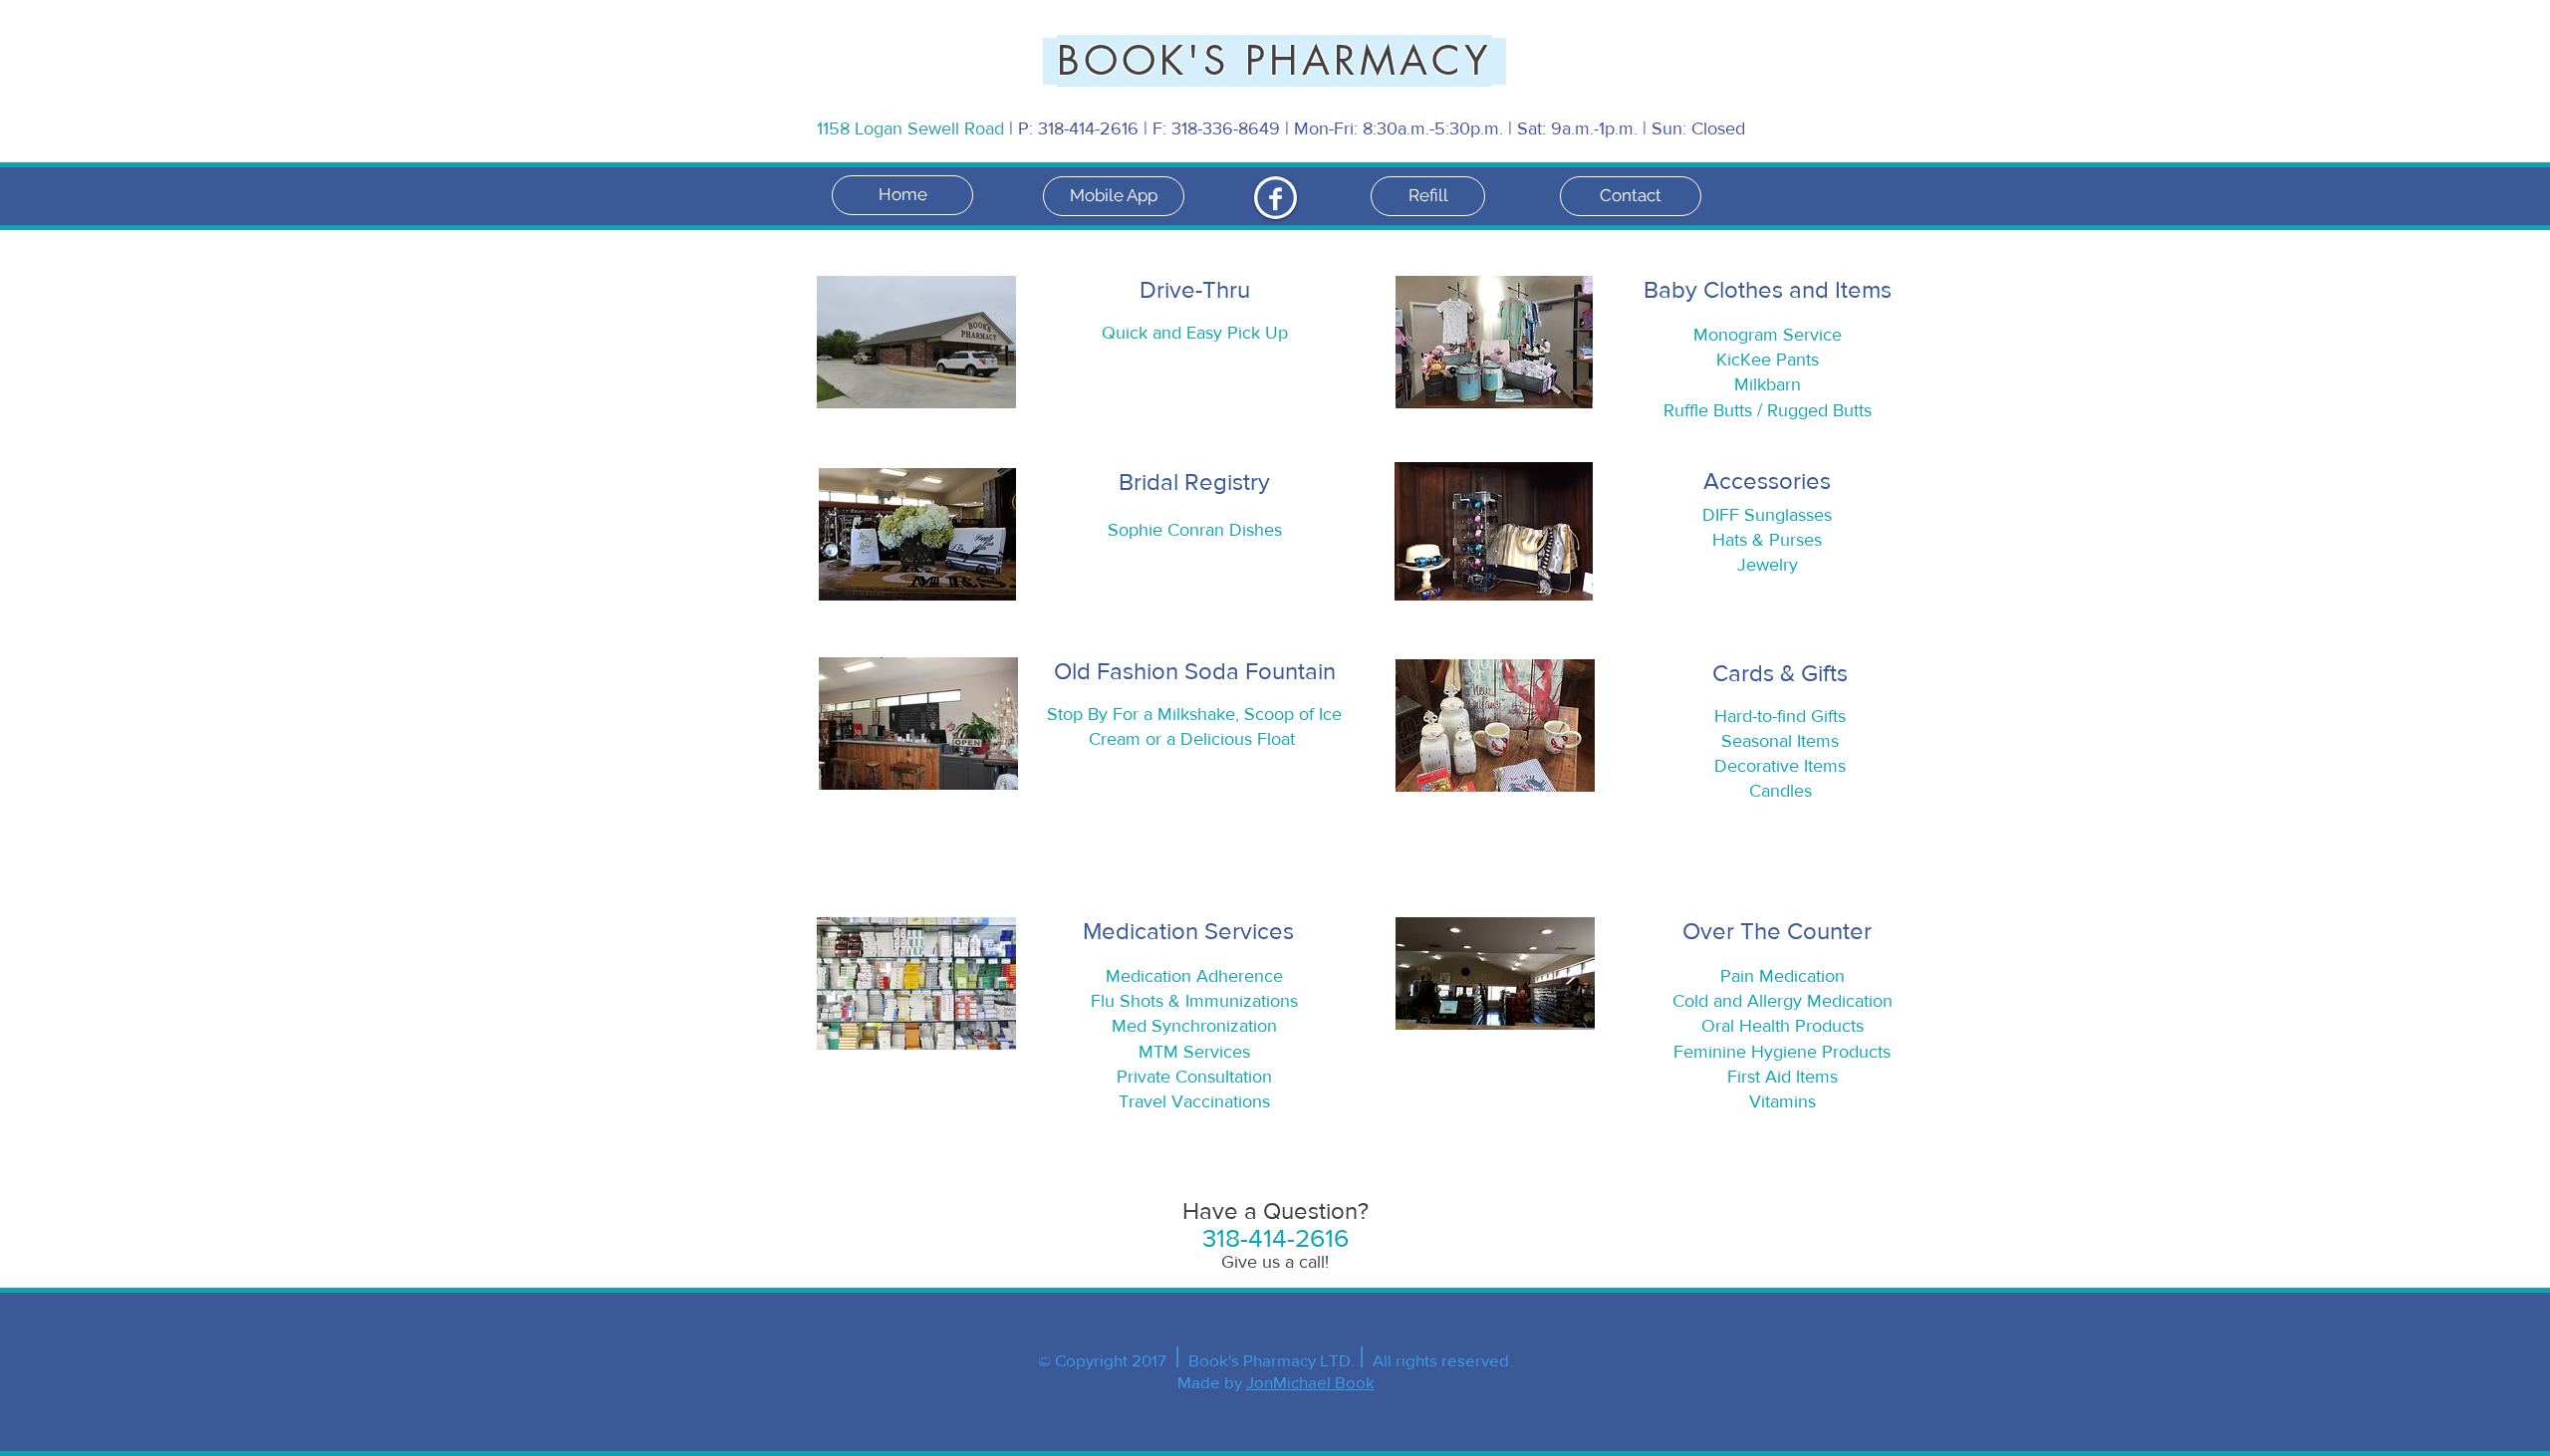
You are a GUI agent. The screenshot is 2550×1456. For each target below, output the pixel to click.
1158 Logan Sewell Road (913, 128)
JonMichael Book (1310, 1382)
